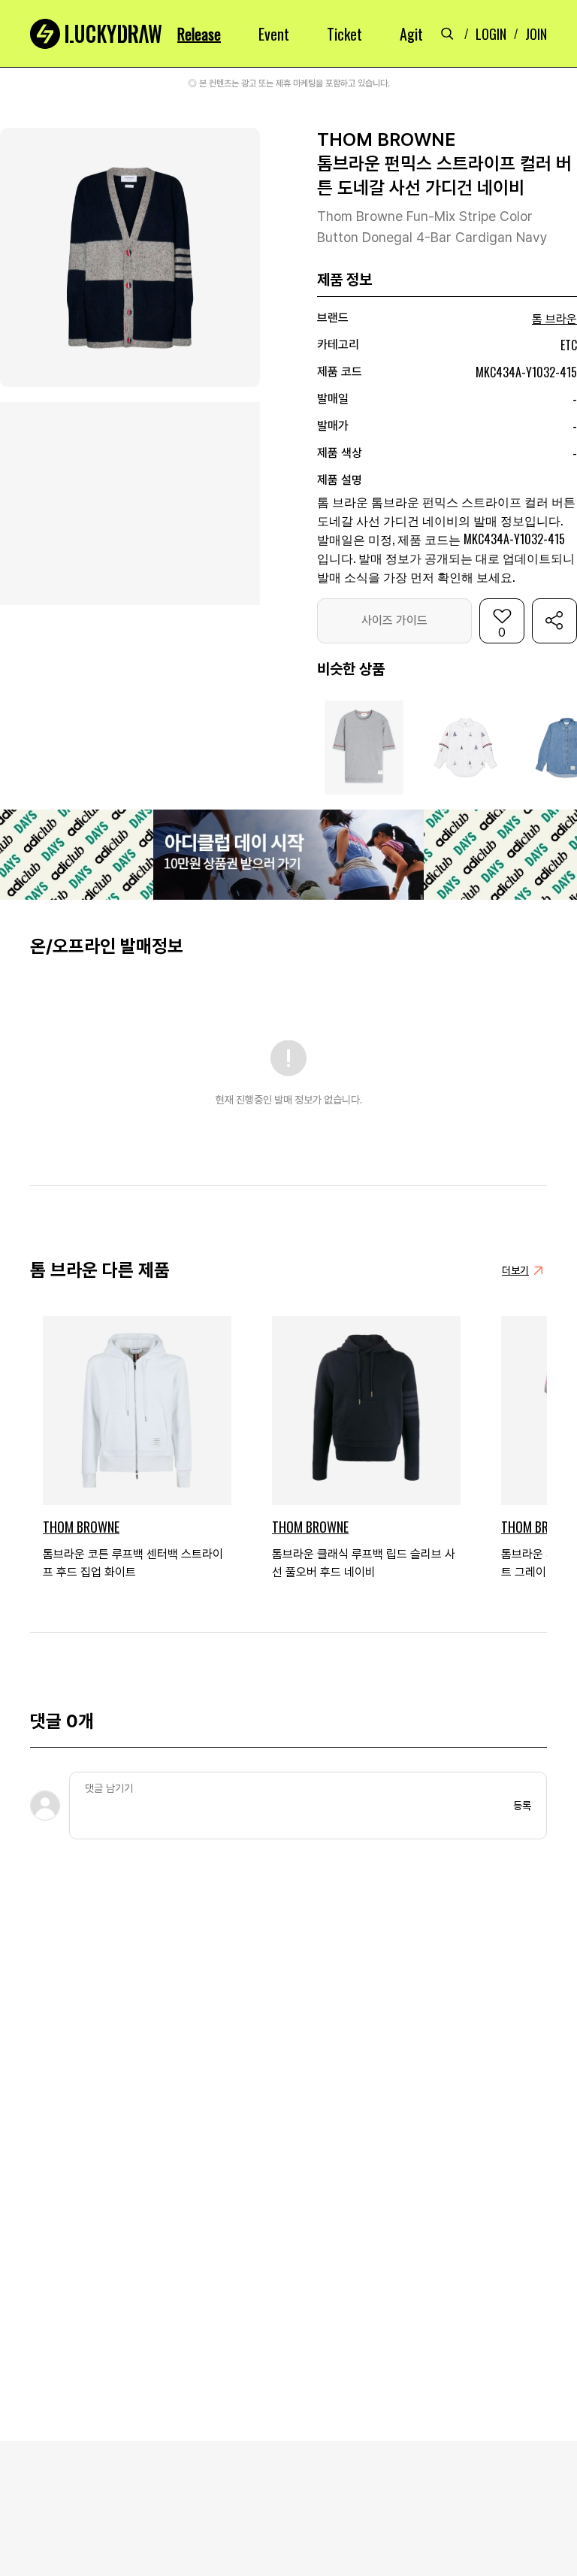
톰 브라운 (554, 319)
